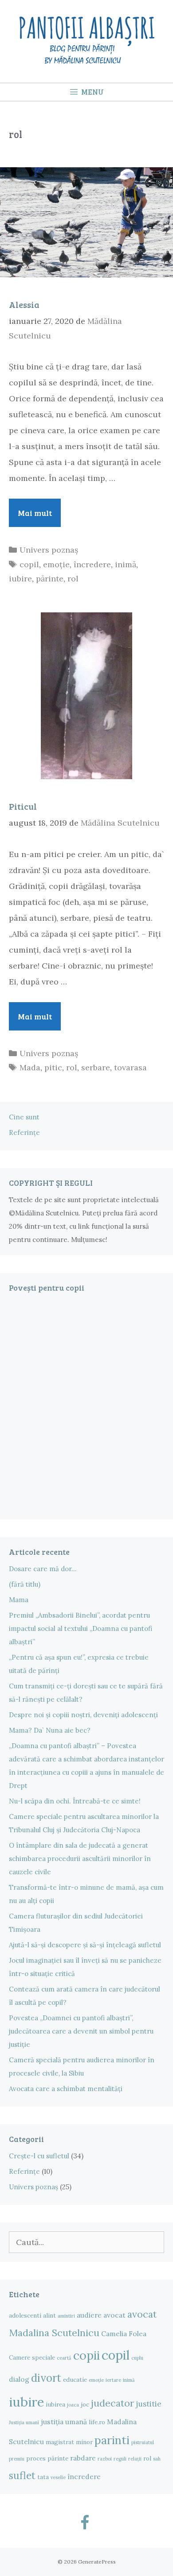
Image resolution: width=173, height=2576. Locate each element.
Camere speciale (32, 2357)
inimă (126, 564)
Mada (30, 1067)
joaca (73, 2405)
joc (85, 2404)
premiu (17, 2459)
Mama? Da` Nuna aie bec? (50, 1730)
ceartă (64, 2358)
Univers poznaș (49, 550)
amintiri (66, 2316)
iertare (113, 2380)
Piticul (23, 806)
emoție (56, 564)
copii (86, 2355)
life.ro (97, 2422)
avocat (114, 2315)
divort (46, 2378)
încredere (92, 564)
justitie (149, 2404)
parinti (112, 2440)
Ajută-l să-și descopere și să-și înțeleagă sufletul (85, 1945)
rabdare (83, 2458)
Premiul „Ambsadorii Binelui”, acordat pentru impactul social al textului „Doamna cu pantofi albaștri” (81, 1628)
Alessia (24, 304)
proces (36, 2458)
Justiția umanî (24, 2422)
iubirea (55, 2404)
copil (29, 564)
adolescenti (25, 2315)
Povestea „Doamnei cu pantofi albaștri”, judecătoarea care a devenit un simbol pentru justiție (81, 2031)
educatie (75, 2380)
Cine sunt (24, 1117)
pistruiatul (143, 2442)
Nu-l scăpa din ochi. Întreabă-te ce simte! (75, 1801)
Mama (19, 1600)
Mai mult (39, 513)
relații (135, 2459)
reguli (120, 2459)
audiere (89, 2315)
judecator (112, 2403)
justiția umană (64, 2422)
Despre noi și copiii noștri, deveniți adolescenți (83, 1715)
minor (84, 2442)
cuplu (137, 2358)
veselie (58, 2477)
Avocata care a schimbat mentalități (66, 2089)
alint (49, 2315)
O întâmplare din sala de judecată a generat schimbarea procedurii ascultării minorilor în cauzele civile (80, 1859)
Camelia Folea (124, 2334)
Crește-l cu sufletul (39, 2156)
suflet (22, 2475)
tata (43, 2477)
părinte (50, 579)
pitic (53, 1067)
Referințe (24, 1132)
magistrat (60, 2442)
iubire (20, 579)
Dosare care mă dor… (43, 1569)
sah (157, 2459)
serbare (96, 1067)
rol (73, 579)
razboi (105, 2459)
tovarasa (130, 1067)
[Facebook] (85, 2524)
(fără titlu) (25, 1584)
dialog (19, 2379)
